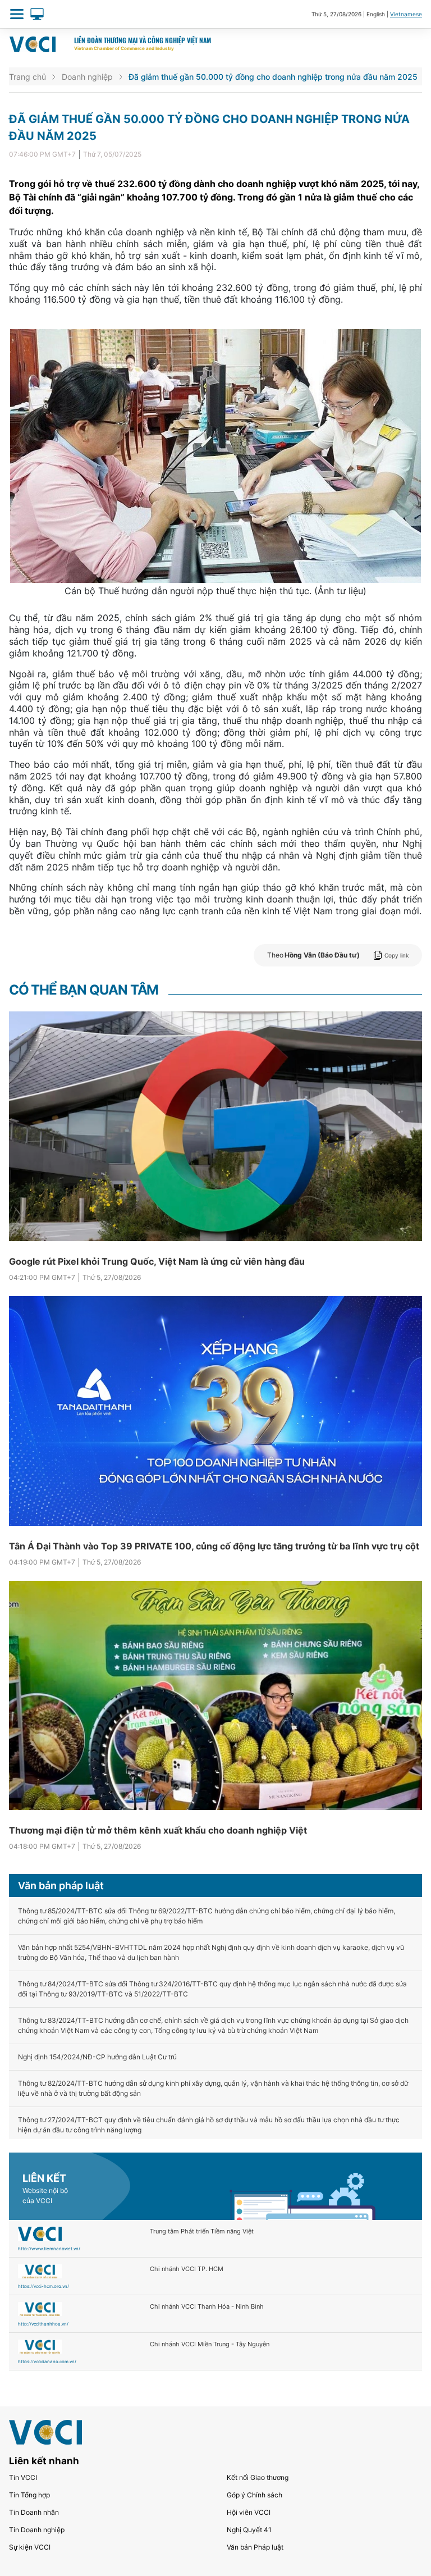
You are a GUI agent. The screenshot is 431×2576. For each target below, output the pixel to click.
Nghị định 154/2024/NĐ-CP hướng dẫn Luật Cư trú (97, 2057)
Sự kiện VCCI (30, 2547)
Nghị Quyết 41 (249, 2530)
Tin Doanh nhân (34, 2512)
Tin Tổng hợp (29, 2495)
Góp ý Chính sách (255, 2495)
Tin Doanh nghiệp (37, 2530)
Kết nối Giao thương (258, 2477)
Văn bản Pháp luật (255, 2547)
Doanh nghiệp (87, 77)
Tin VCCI (23, 2477)
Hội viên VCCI (249, 2512)
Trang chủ (27, 77)
